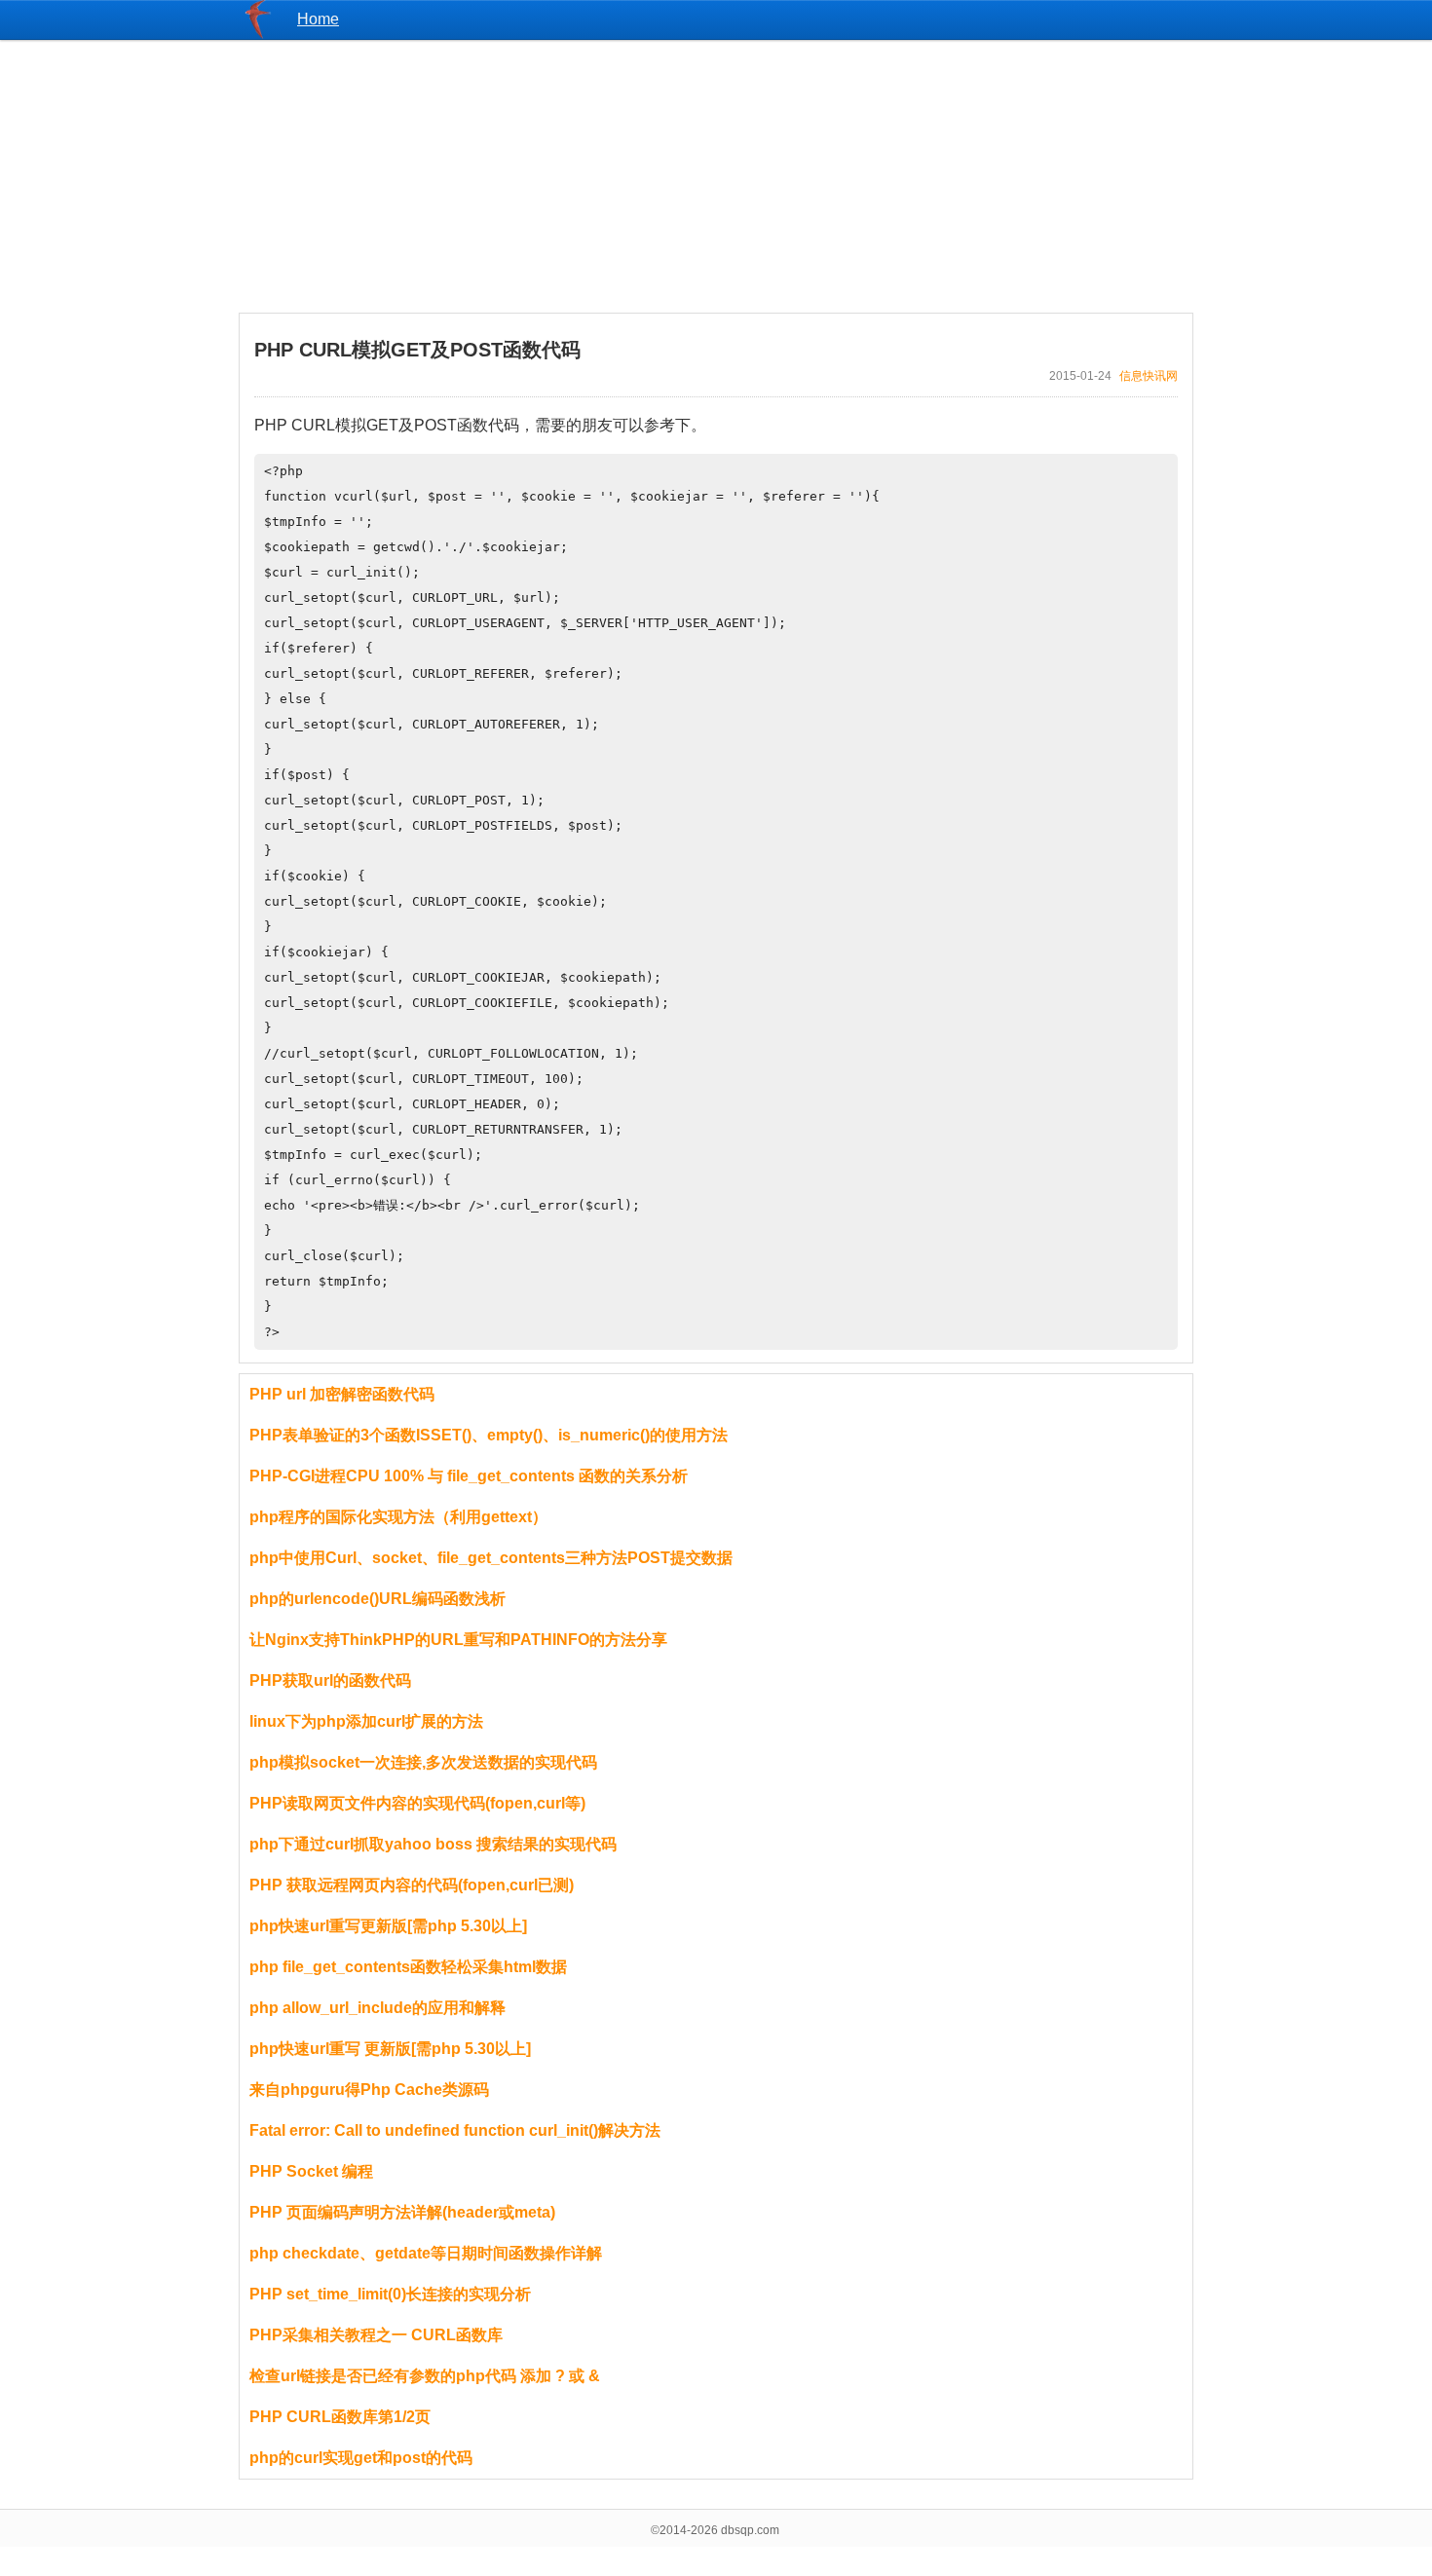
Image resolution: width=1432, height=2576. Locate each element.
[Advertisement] (716, 176)
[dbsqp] (258, 34)
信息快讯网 (1149, 376)
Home (318, 19)
